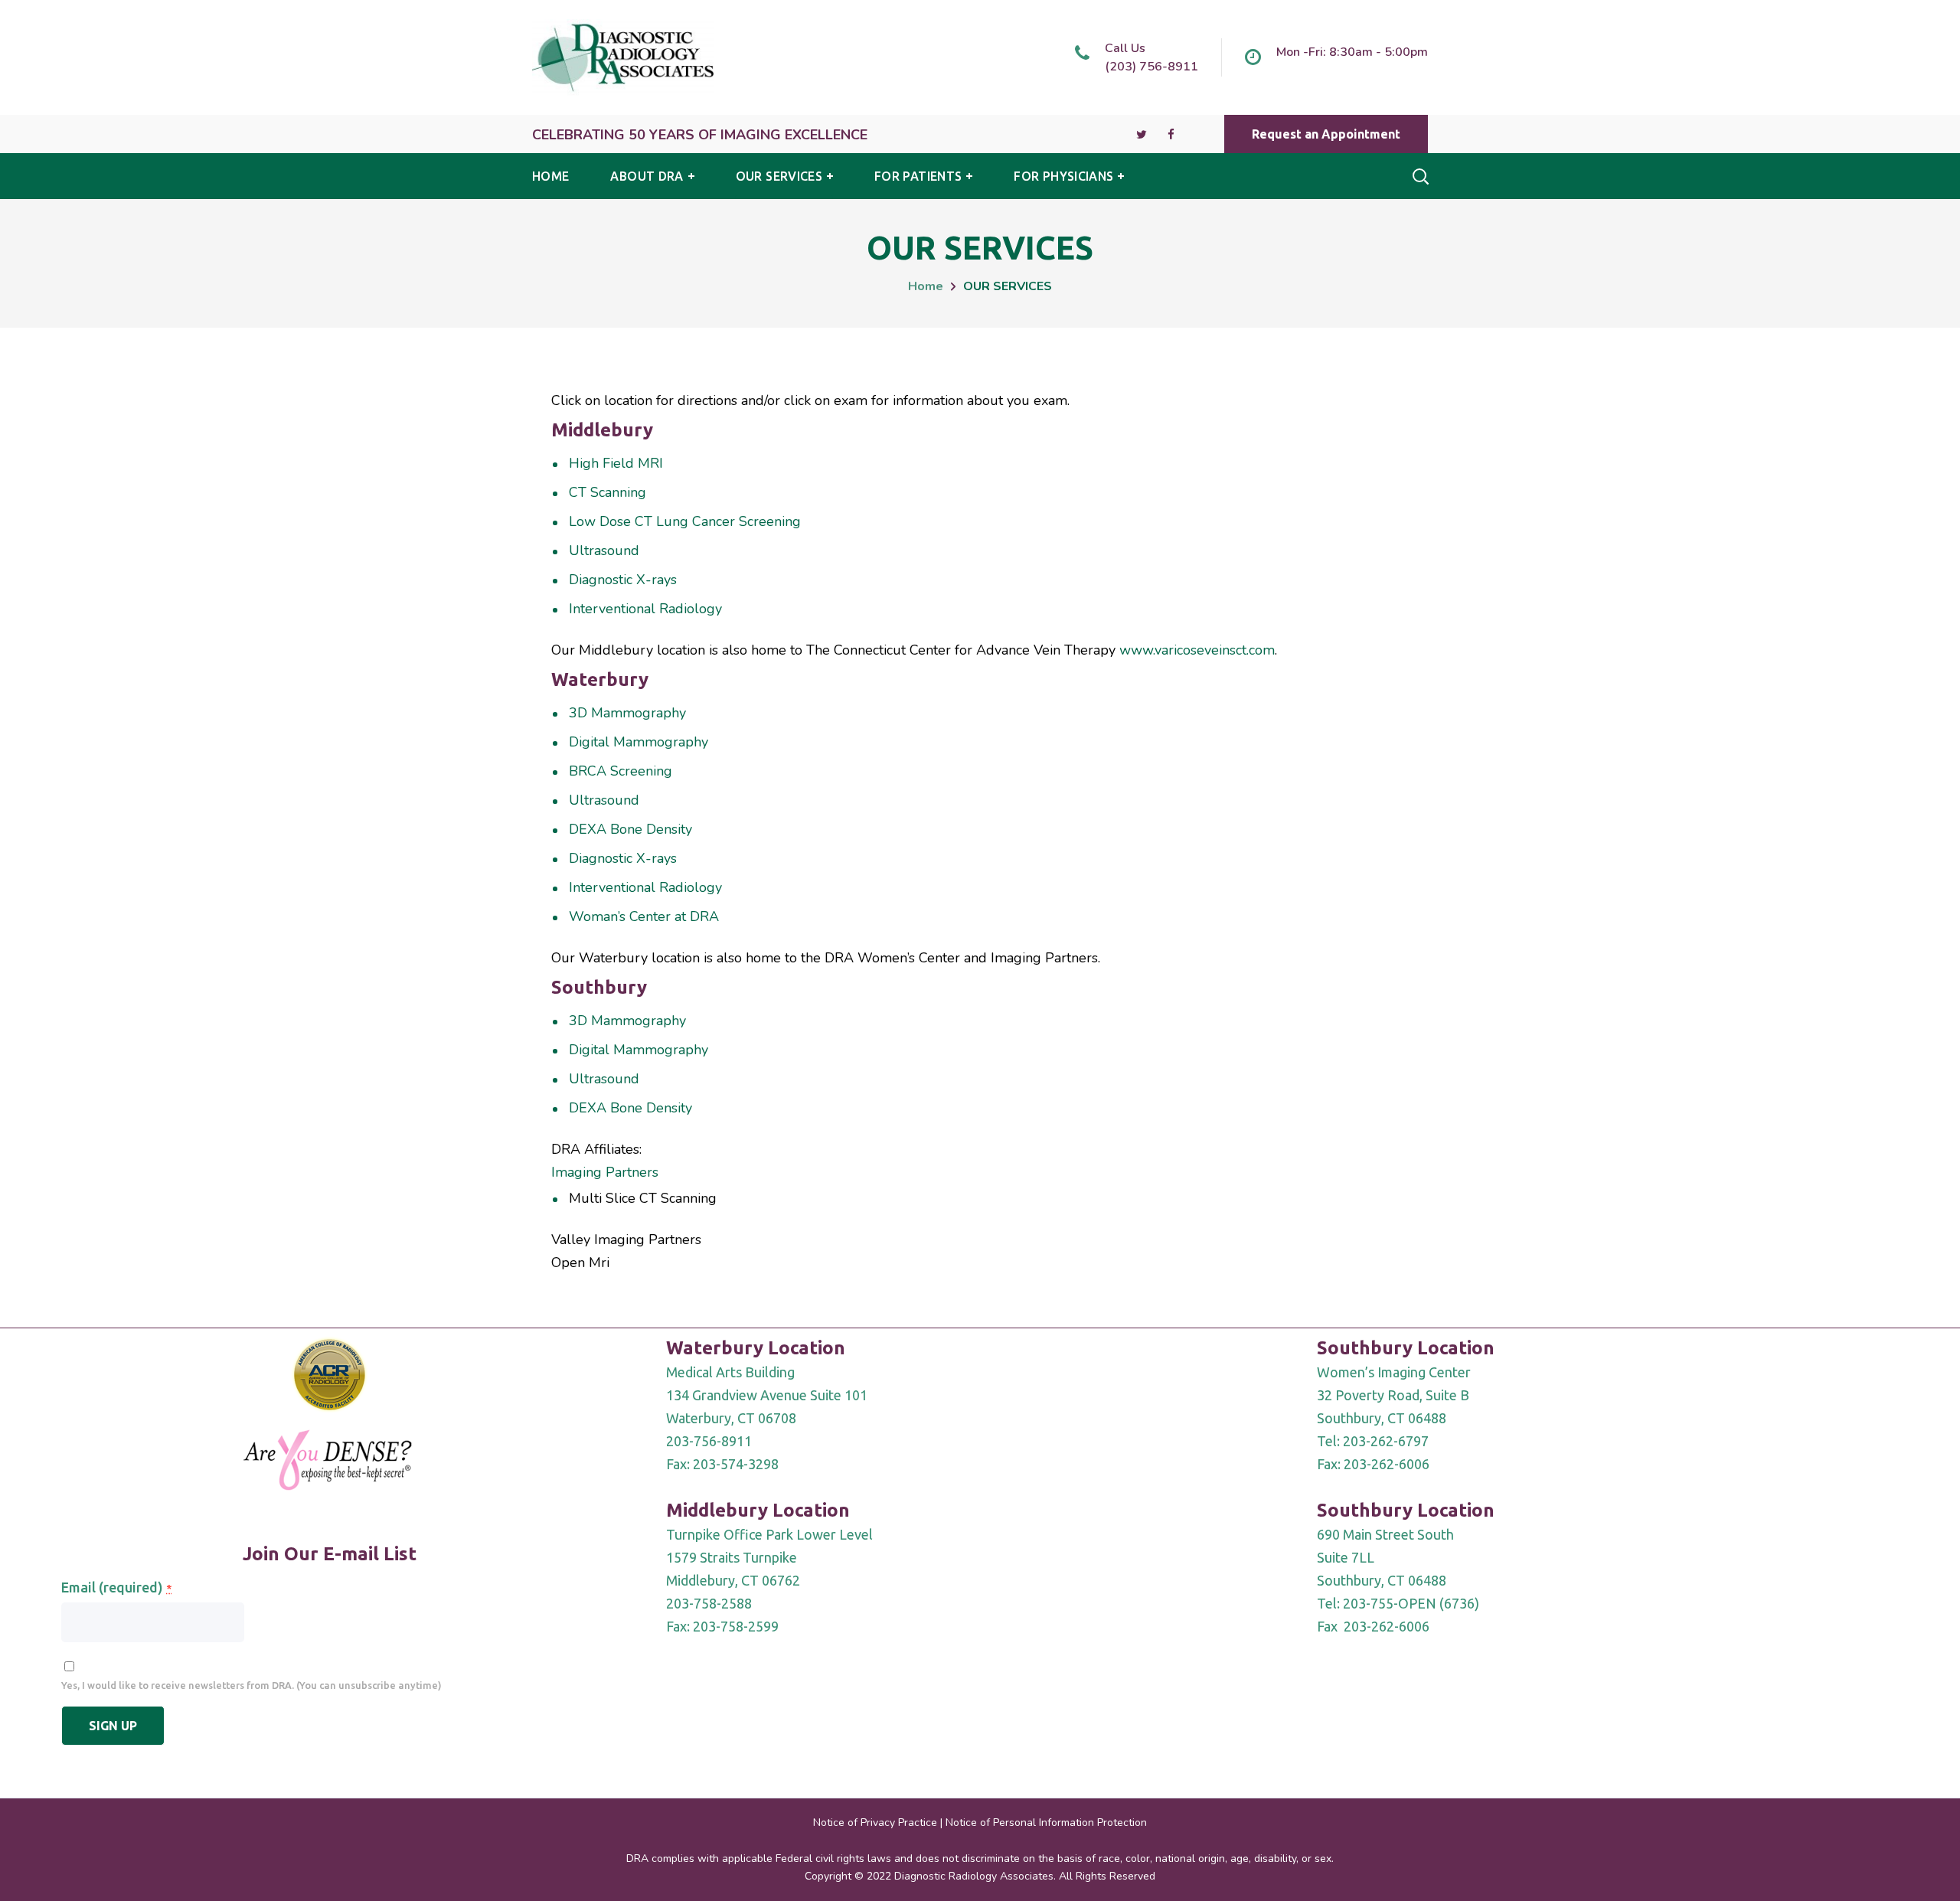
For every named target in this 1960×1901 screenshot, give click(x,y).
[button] (1326, 134)
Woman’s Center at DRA (644, 916)
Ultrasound (604, 550)
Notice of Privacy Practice (875, 1823)
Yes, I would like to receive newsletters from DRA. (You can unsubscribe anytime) (252, 1685)
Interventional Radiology (645, 609)
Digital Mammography (639, 742)
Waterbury (600, 679)
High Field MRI (616, 463)
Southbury (599, 987)
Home (926, 286)
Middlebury (602, 430)
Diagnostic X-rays (623, 580)
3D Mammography (627, 713)
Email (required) (116, 1587)
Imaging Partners (605, 1172)
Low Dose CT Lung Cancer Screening (685, 521)
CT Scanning (608, 492)
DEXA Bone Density (630, 829)
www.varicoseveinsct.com (1197, 650)
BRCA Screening (621, 771)
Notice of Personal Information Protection (1046, 1823)
